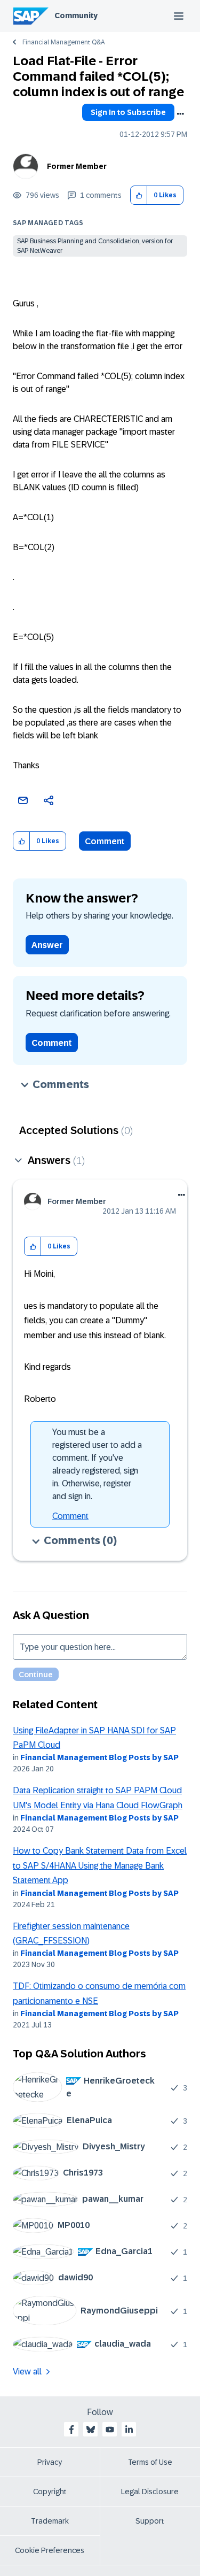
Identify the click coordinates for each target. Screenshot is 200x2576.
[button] (139, 195)
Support (150, 2521)
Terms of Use (150, 2462)
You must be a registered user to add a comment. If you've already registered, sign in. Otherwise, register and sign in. (97, 1464)
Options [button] (180, 114)
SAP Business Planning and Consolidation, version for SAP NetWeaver (95, 246)
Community (76, 16)
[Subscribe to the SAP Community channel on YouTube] (110, 2430)
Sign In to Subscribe (128, 112)
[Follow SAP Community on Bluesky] (91, 2430)
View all (27, 2371)
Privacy (50, 2462)
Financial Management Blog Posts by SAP (99, 1757)
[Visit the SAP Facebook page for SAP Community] (71, 2430)
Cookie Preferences (50, 2550)
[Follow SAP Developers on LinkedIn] (129, 2430)
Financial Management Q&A (63, 42)
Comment (105, 841)
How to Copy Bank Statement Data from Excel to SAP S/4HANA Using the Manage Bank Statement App (100, 1865)
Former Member (77, 166)
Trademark (50, 2521)
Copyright (50, 2492)
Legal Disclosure (150, 2492)
